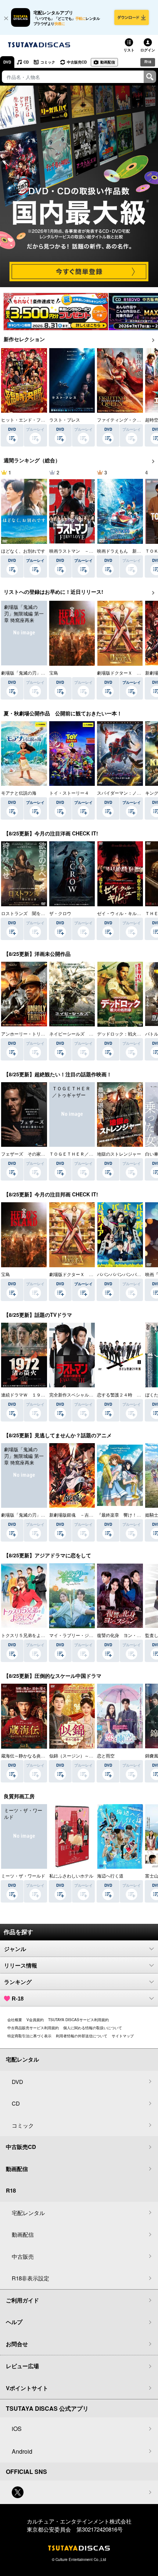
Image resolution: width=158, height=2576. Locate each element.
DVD (7, 62)
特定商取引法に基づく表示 (29, 2036)
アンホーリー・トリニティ (28, 1034)
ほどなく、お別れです (23, 551)
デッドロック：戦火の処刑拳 (126, 1034)
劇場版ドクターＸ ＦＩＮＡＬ (80, 1274)
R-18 (18, 1999)
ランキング (18, 1982)
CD (26, 62)
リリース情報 (21, 1966)
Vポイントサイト (27, 2388)
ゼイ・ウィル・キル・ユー (123, 913)
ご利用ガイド (22, 2300)
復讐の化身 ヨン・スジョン (126, 1635)
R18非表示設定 (30, 2278)
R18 (148, 62)
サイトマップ (123, 2036)
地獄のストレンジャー (119, 1154)
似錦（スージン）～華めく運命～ (82, 1755)
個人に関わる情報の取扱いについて (93, 2028)
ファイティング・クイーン (123, 420)
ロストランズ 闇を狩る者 (28, 913)
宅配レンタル (28, 2213)
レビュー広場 (22, 2366)
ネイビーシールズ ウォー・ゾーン (85, 1034)
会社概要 (15, 2020)
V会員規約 (35, 2020)
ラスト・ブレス (65, 420)
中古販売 (23, 2256)
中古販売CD (77, 62)
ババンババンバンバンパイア (126, 1274)
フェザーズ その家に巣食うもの (34, 1154)
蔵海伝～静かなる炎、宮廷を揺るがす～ (41, 1755)
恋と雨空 (106, 1755)
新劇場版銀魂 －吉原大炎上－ (80, 1515)
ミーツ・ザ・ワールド (23, 1876)
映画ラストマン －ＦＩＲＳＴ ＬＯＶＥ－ (93, 551)
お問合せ (17, 2344)
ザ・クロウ (60, 913)
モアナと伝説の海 (19, 793)
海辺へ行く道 (110, 1876)
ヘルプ (14, 2322)
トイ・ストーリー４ (69, 793)
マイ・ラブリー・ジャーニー (78, 1635)
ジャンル (15, 1949)
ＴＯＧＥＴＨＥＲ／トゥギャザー (82, 1154)
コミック (48, 62)
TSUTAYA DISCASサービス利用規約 (78, 2020)
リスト (129, 50)
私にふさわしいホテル (71, 1876)
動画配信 (108, 62)
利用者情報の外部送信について (82, 2036)
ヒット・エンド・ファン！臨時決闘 (36, 420)
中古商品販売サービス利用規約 (33, 2028)
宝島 (54, 673)
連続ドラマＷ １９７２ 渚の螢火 (36, 1394)
